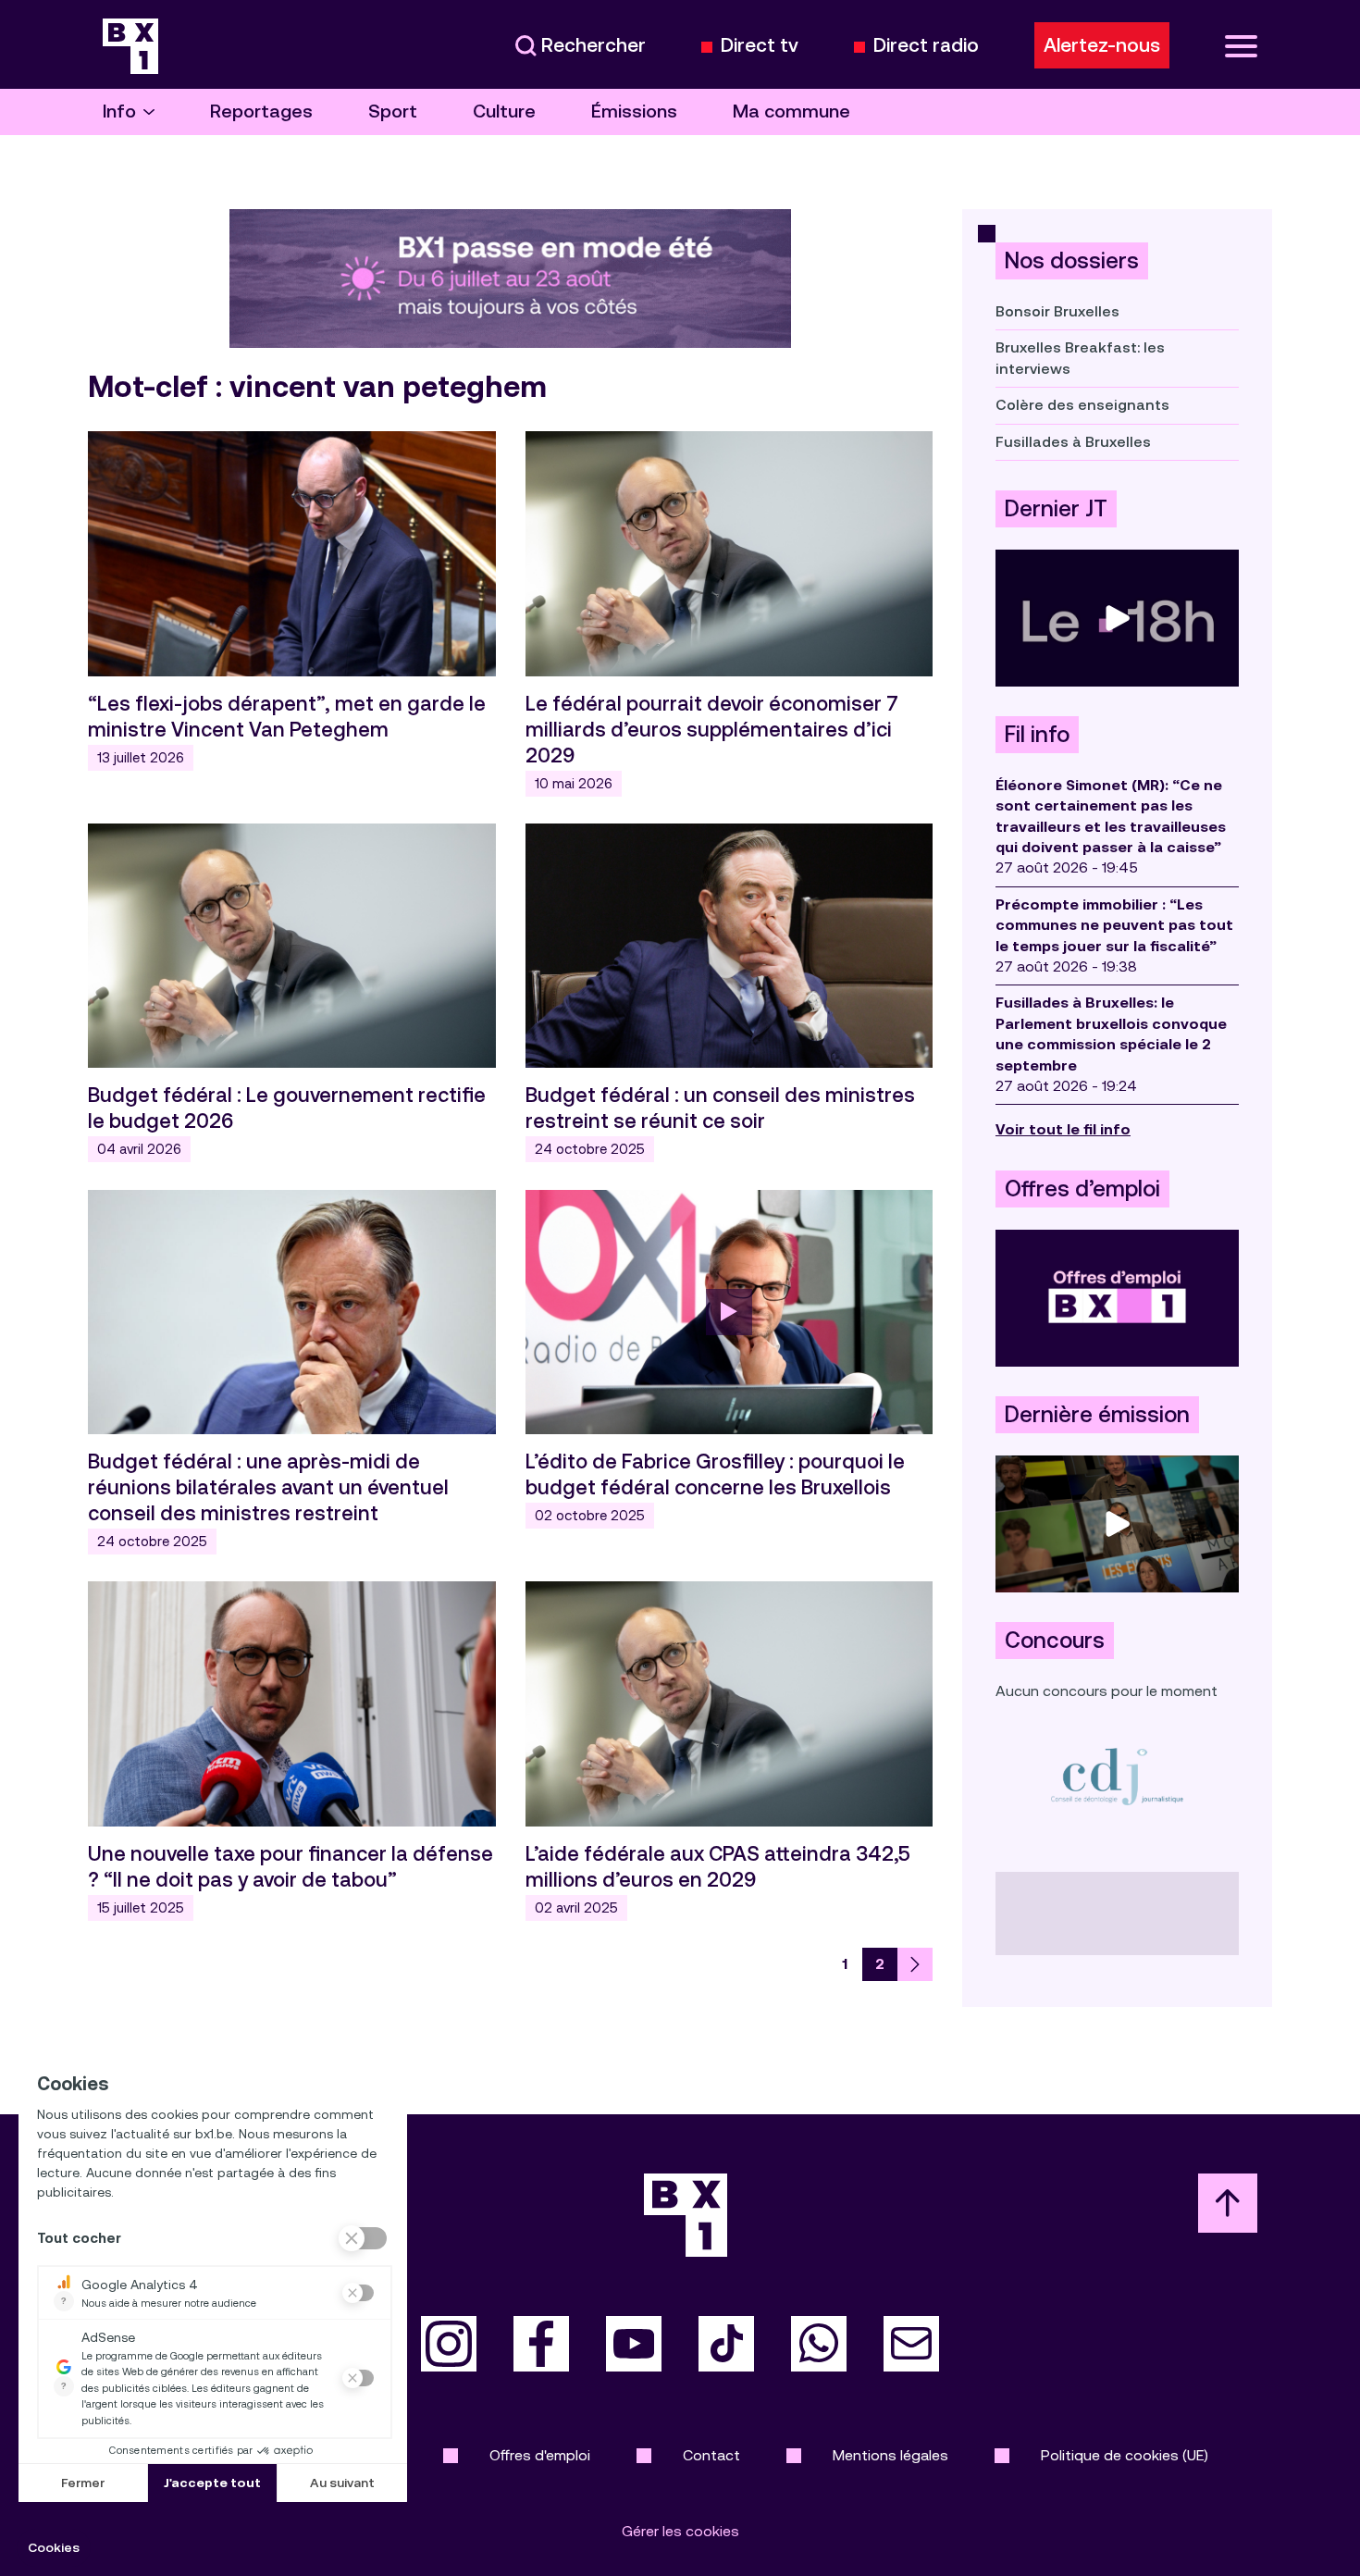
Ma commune (791, 111)
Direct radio (926, 46)
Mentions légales (890, 2455)
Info (119, 111)
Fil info (1037, 735)
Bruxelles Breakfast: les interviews (1080, 358)
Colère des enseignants (1082, 405)
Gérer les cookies (680, 2531)
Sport (393, 111)
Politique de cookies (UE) (1125, 2455)
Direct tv (760, 46)
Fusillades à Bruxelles (1073, 442)
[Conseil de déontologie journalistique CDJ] (1117, 1776)
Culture (504, 111)
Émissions (634, 111)
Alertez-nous (1102, 45)
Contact (711, 2455)
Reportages (261, 111)
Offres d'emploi (540, 2455)
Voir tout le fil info (1063, 1129)
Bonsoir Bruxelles (1057, 311)
